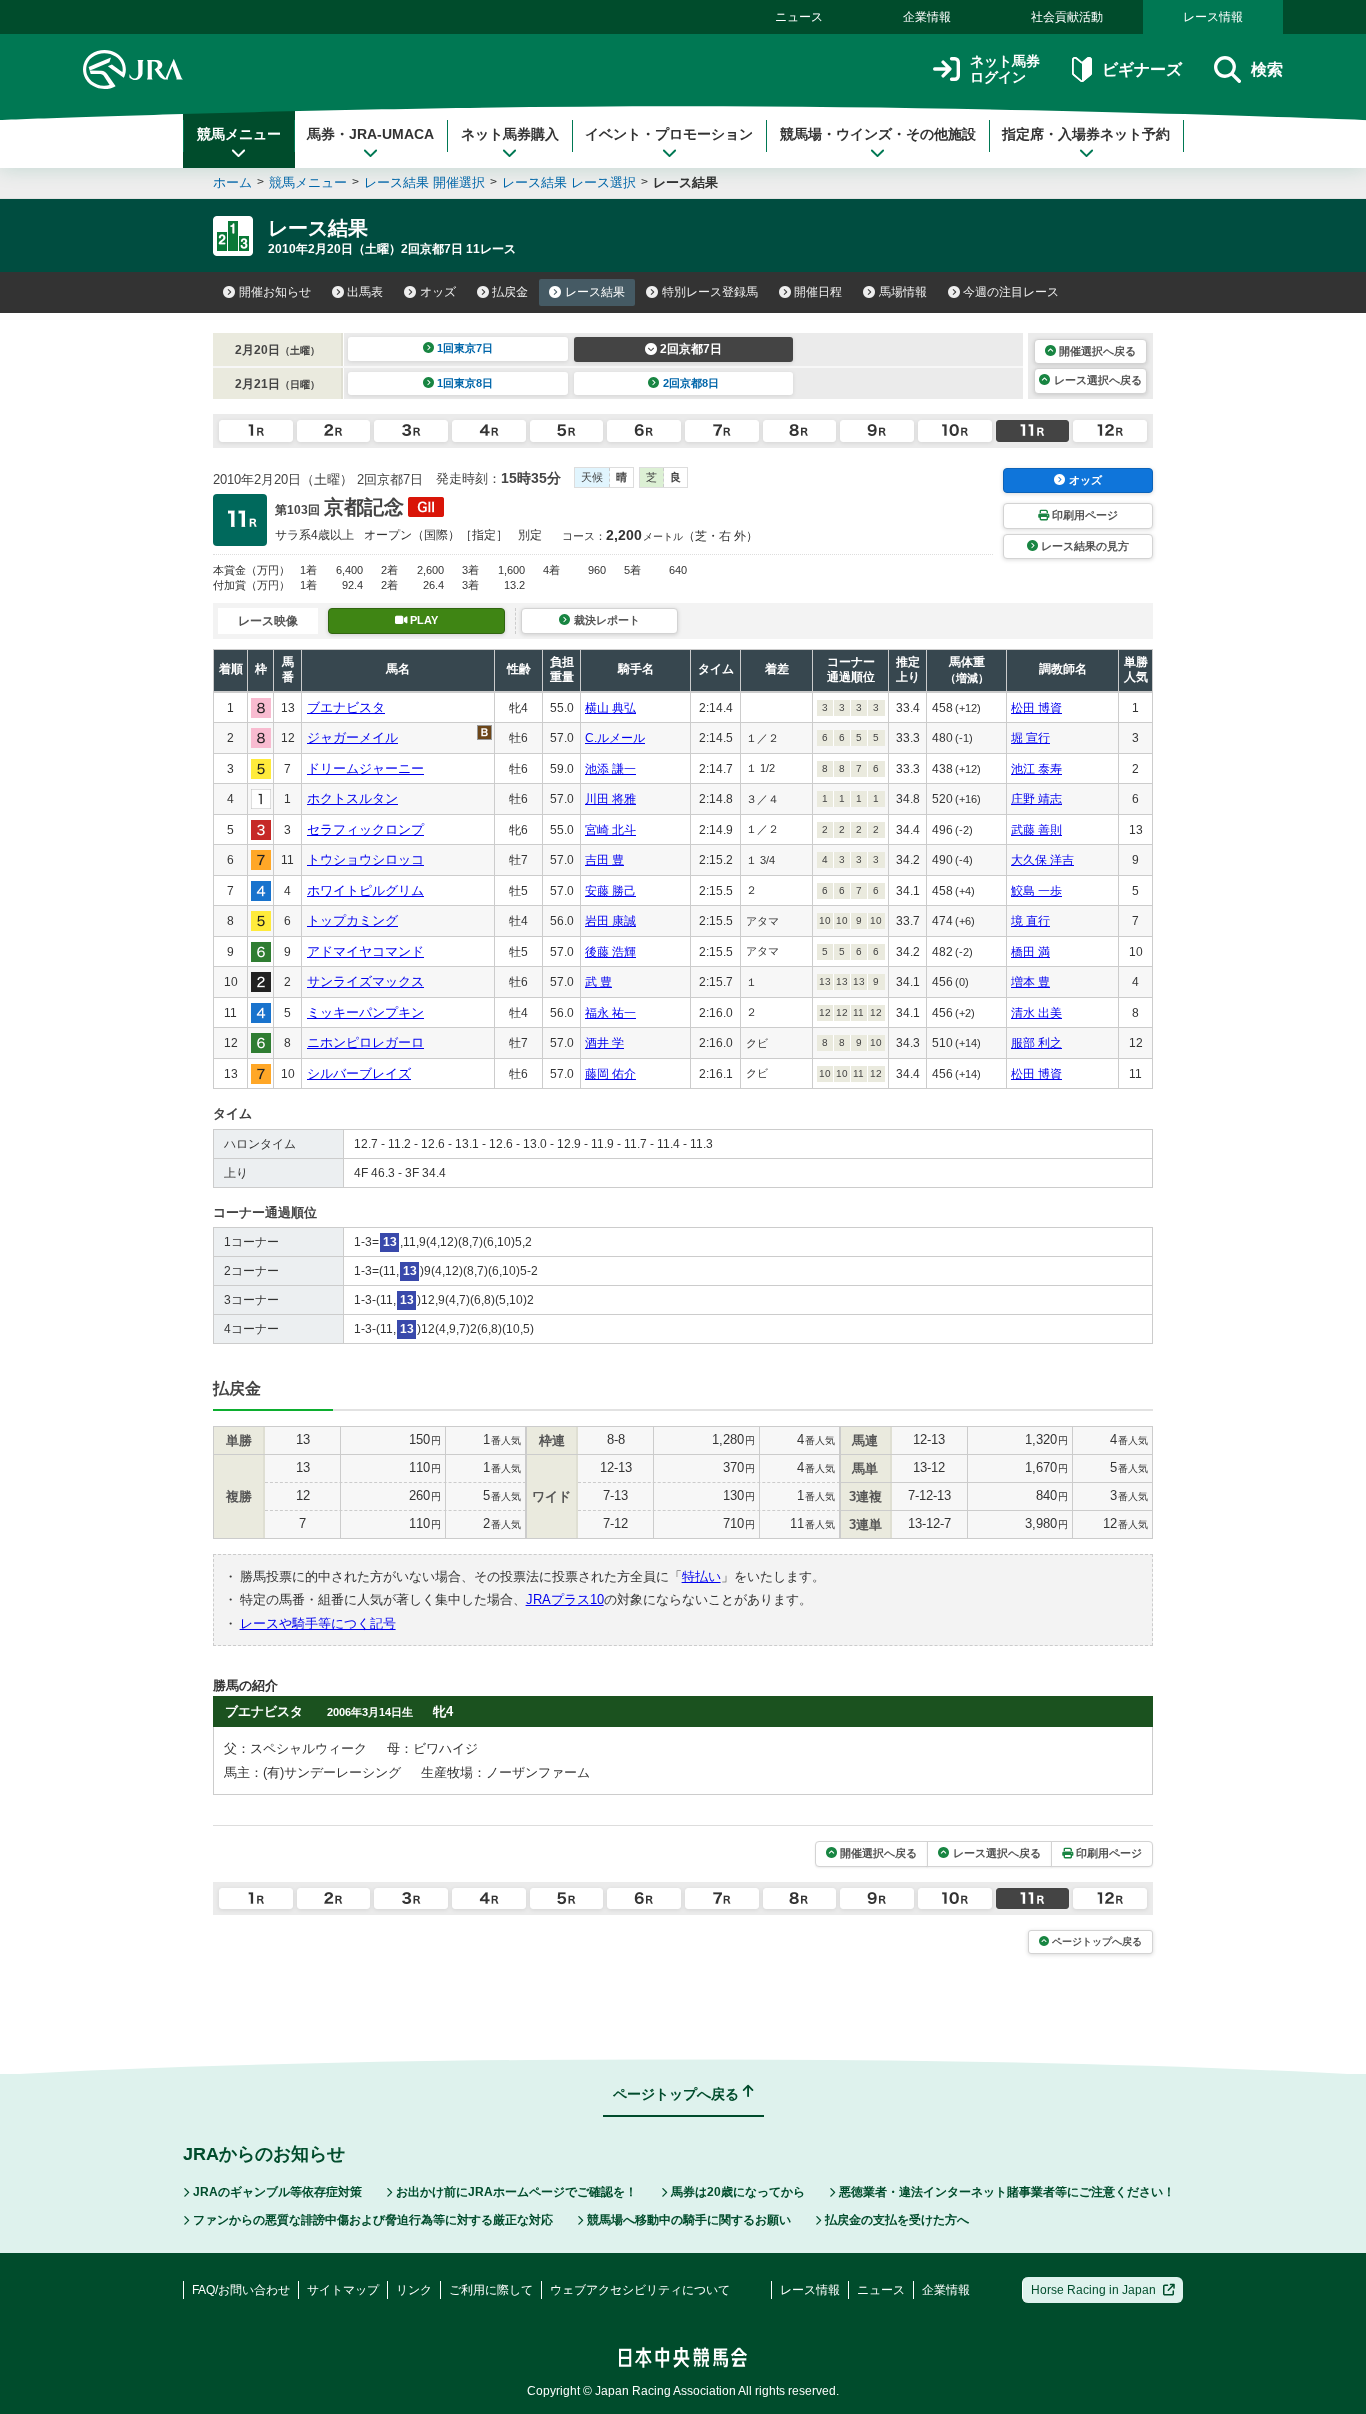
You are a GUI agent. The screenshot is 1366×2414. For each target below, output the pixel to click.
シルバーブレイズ (359, 1073)
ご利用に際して (491, 2290)
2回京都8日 (691, 383)
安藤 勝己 (610, 891)
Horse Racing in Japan (1093, 2290)
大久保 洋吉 (1042, 860)
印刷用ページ (1085, 515)
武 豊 (598, 982)
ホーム (232, 182)
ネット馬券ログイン (1005, 69)
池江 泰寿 (1036, 769)
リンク (414, 2290)
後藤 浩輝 (610, 952)
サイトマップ (343, 2290)
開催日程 (818, 292)
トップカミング (352, 920)
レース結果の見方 (1085, 546)
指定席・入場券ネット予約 (1086, 134)
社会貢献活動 (1067, 17)
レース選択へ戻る (1098, 380)
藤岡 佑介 (610, 1074)
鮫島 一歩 (1036, 891)
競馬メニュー (239, 134)
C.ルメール (615, 738)
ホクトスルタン (352, 798)
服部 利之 (1036, 1043)
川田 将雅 (610, 799)
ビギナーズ (1141, 69)
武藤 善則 (1036, 830)
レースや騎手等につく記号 (318, 1623)
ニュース (799, 17)
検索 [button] (1267, 69)
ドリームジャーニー (365, 768)
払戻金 (510, 292)
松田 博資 (1036, 708)
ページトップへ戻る (1097, 1941)
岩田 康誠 (610, 921)
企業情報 (927, 17)
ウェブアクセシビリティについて (640, 2290)
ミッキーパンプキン (365, 1012)
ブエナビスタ (346, 707)
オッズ (438, 292)
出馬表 (365, 292)
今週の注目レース (1011, 292)
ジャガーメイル (352, 737)
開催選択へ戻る (1097, 351)
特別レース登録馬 (710, 292)
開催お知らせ (275, 292)
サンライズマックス (365, 981)
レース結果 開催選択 (424, 182)
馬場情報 (903, 292)
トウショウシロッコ (365, 859)
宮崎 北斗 (610, 830)
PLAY (424, 620)
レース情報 (1213, 17)
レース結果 (595, 292)
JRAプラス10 (565, 1599)
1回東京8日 (465, 383)
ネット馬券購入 (510, 134)
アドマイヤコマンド (365, 951)
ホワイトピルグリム (365, 890)
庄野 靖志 (1036, 799)
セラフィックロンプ (365, 829)
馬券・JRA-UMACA (370, 134)
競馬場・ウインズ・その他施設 (878, 134)
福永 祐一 (610, 1013)
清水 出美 (1036, 1013)
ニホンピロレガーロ (365, 1042)
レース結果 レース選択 (569, 182)
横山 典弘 (610, 708)
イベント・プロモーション (669, 134)
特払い (701, 1576)
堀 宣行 (1030, 738)
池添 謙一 (610, 769)
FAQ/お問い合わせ (241, 2290)
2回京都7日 (691, 349)
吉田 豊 (604, 860)
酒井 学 (604, 1043)
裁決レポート (607, 620)
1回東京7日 (465, 348)
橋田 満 (1030, 952)
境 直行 (1030, 921)
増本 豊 (1030, 982)
